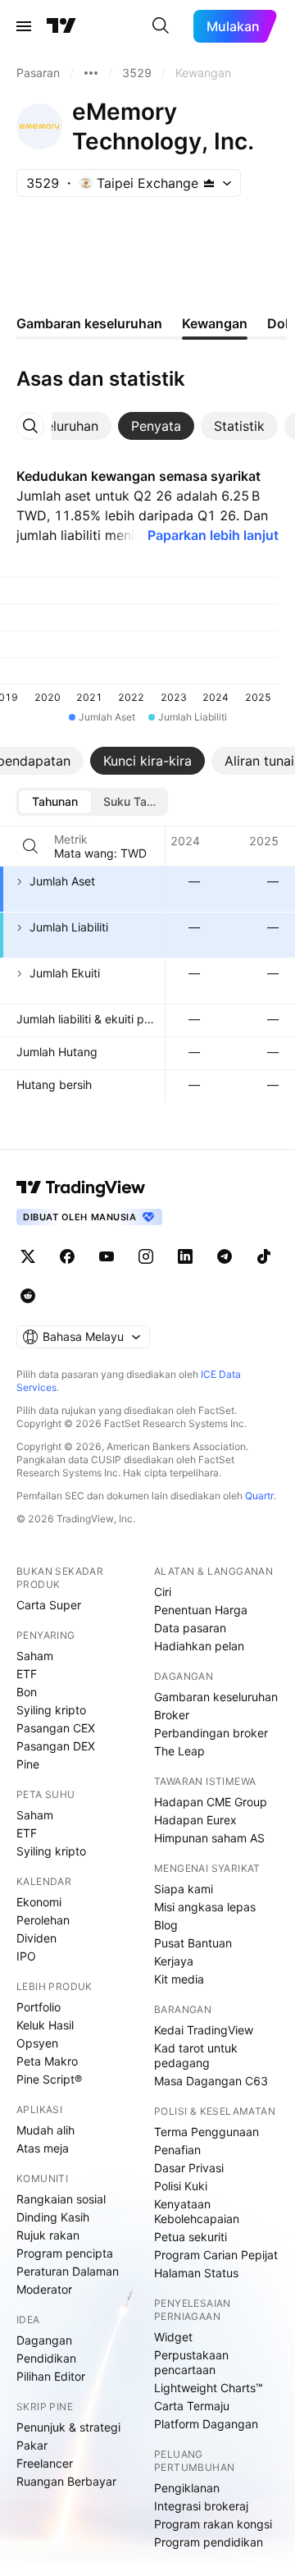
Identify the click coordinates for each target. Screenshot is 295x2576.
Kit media (179, 1979)
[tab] (156, 426)
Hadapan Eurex (195, 1820)
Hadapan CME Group (211, 1802)
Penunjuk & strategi (68, 2427)
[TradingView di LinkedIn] (185, 1256)
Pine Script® (49, 2079)
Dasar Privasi (189, 2168)
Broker (172, 1715)
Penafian (177, 2150)
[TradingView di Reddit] (28, 1296)
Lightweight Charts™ (209, 2388)
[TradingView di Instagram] (146, 1256)
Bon (27, 1692)
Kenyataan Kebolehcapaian (197, 2211)
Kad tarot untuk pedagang (196, 2055)
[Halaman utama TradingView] (81, 1187)
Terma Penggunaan (206, 2132)
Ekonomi (39, 1902)
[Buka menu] (24, 26)
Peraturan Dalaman (68, 2271)
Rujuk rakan (48, 2235)
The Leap (179, 1751)
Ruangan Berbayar (66, 2481)
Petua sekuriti (191, 2237)
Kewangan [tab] (215, 323)
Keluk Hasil (45, 2025)
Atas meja (43, 2148)
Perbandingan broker (211, 1733)
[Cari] (161, 26)
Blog (166, 1925)
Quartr (259, 1496)
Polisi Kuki (181, 2186)
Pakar (32, 2445)
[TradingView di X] (28, 1256)
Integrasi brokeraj (201, 2506)
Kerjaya (174, 1961)
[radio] (55, 802)
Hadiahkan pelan (199, 1646)
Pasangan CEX (56, 1728)
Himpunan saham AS (209, 1838)
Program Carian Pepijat (216, 2255)
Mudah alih (45, 2130)
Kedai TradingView (204, 2030)
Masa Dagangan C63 (211, 2081)
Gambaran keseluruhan (216, 1697)
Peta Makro (47, 2061)
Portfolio (39, 2007)
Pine (28, 1764)
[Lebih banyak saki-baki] (91, 73)
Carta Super (49, 1605)
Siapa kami (184, 1889)
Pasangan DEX (56, 1746)
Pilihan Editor (51, 2376)
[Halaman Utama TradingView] (61, 26)
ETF (27, 1674)
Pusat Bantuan (193, 1943)
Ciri (163, 1592)
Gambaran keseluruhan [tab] (89, 323)
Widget (173, 2337)
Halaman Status (196, 2273)
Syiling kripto (51, 1710)
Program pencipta (65, 2253)
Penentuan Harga (201, 1610)
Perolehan (43, 1920)
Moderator (44, 2289)
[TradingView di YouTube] (107, 1256)
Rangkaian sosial (61, 2199)
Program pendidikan (209, 2542)
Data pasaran (190, 1628)
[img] (209, 183)
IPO (26, 1956)
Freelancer (45, 2463)
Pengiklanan (187, 2488)
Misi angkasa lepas (205, 1907)
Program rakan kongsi (213, 2524)
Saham (35, 1656)
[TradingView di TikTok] (264, 1256)
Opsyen (37, 2043)
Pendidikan (46, 2358)
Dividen (36, 1938)
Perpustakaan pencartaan (191, 2362)
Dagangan (44, 2340)
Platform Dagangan (206, 2424)
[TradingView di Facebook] (67, 1256)
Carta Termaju (192, 2406)
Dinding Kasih (53, 2217)
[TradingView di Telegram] (225, 1256)
